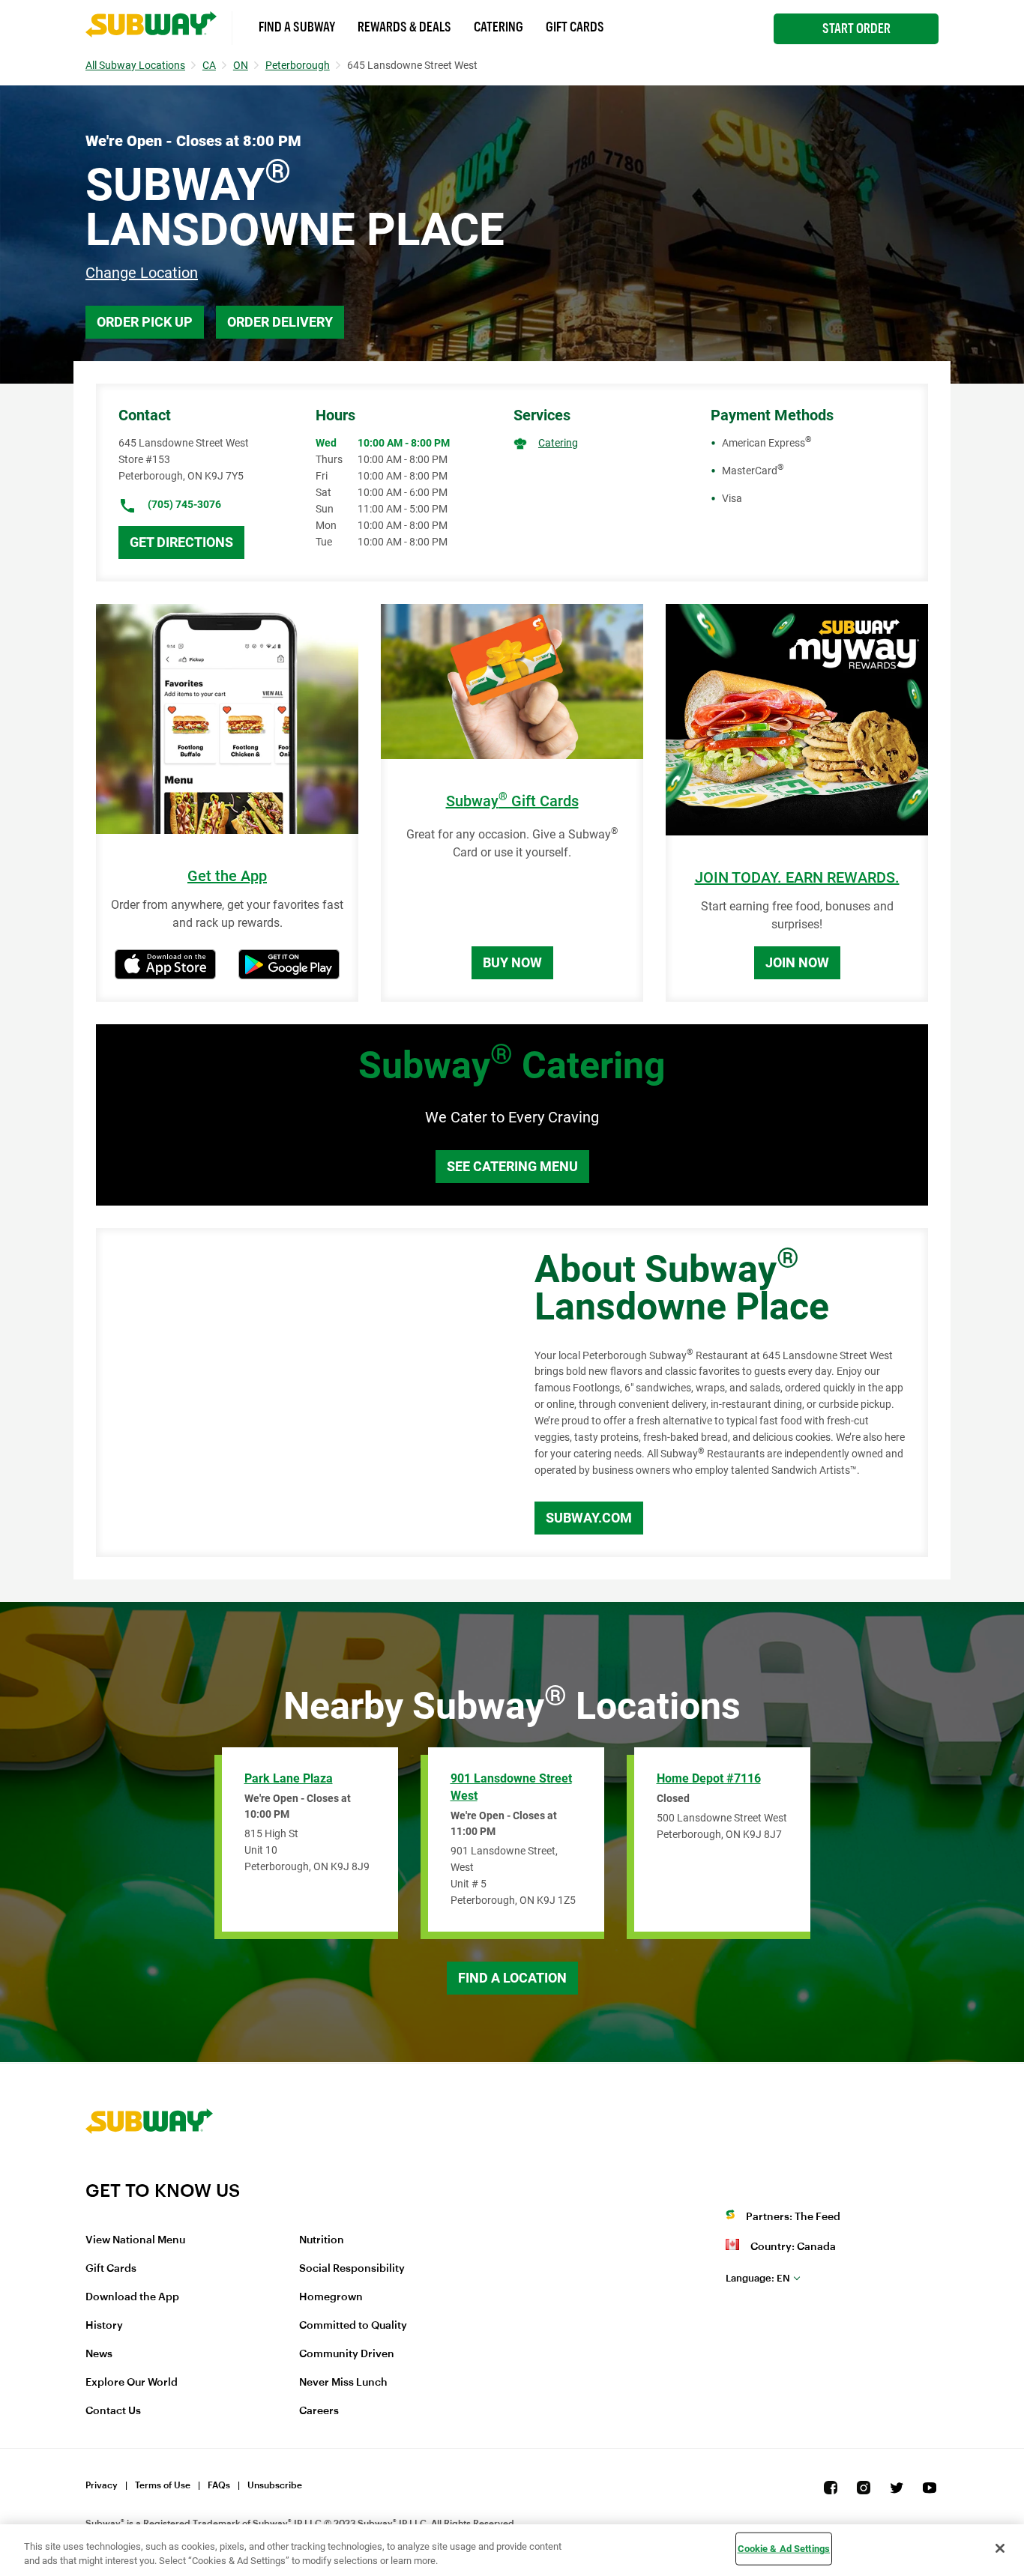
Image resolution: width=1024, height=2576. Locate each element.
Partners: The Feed (793, 2217)
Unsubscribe (275, 2485)
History (104, 2326)
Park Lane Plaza (289, 1778)
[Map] (298, 1393)
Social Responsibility (352, 2269)
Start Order (856, 28)
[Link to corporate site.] (149, 2170)
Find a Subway (297, 27)
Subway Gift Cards (512, 801)
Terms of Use (163, 2485)
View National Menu (135, 2240)
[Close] (1000, 2548)
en (758, 2278)
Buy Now (512, 962)
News (99, 2354)
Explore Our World (132, 2383)
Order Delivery (280, 322)
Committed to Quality (353, 2326)
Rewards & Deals (404, 27)
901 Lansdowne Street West (511, 1787)
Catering (499, 27)
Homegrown (331, 2297)
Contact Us (113, 2411)
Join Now (797, 962)
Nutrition (322, 2240)
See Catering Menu (512, 1166)
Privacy (102, 2485)
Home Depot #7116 (709, 1778)
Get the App (227, 876)
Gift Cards (575, 27)
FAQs (219, 2485)
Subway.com (589, 1518)
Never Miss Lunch (343, 2383)
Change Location (142, 273)
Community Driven (347, 2354)
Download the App (132, 2297)
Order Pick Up (145, 322)
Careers (319, 2411)
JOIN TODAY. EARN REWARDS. (797, 878)
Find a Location (512, 1978)
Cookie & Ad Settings (784, 2549)
